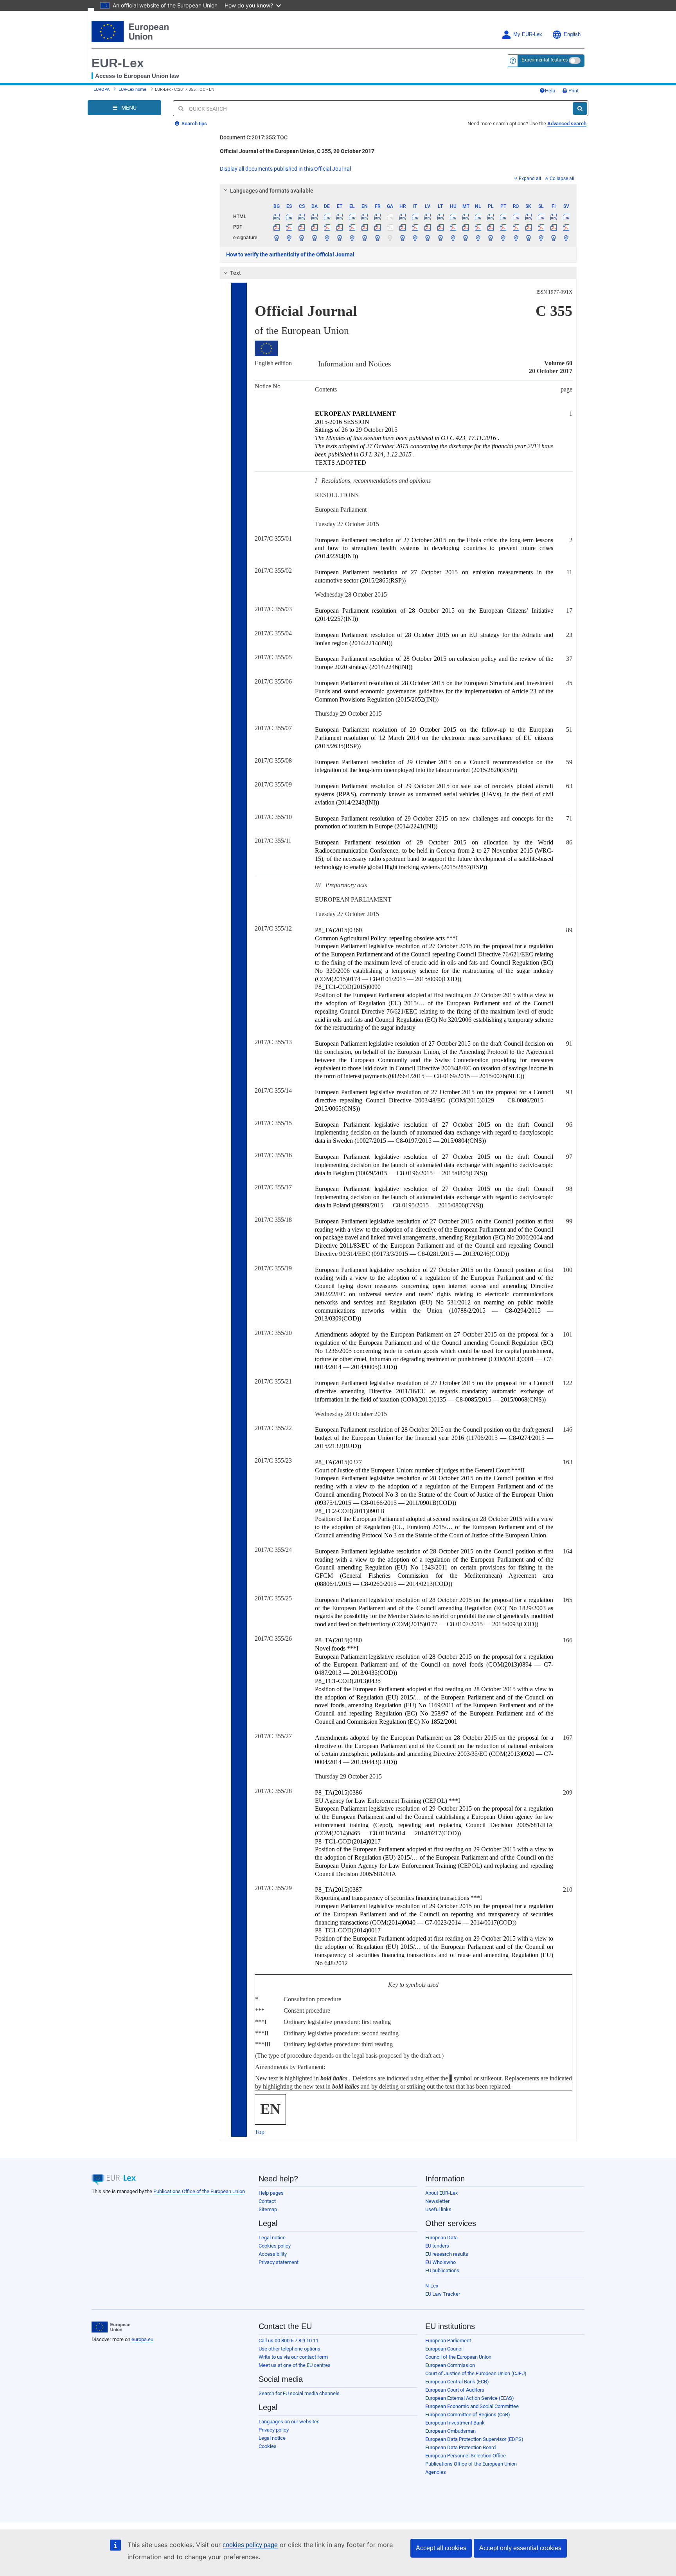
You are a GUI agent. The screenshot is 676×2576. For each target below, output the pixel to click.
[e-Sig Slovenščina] (541, 238)
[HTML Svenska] (566, 216)
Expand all (530, 179)
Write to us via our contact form (293, 2357)
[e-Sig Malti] (465, 238)
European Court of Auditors (455, 2390)
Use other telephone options (289, 2349)
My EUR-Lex (528, 34)
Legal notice (272, 2238)
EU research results (447, 2254)
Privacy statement (279, 2262)
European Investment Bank (455, 2423)
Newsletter (437, 2201)
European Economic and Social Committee (472, 2406)
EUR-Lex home (132, 89)
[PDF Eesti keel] (339, 227)
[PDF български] (277, 227)
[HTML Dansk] (314, 216)
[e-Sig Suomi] (554, 238)
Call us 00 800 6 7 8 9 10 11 (289, 2341)
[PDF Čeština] (302, 227)
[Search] (580, 108)
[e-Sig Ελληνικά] (352, 238)
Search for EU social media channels (299, 2393)
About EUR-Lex (441, 2193)
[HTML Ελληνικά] (352, 216)
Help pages (271, 2193)
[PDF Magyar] (453, 227)
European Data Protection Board (460, 2447)
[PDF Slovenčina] (528, 227)
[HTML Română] (516, 216)
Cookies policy (275, 2246)
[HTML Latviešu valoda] (428, 216)
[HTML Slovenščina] (541, 216)
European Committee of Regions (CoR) (468, 2415)
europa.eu (142, 2339)
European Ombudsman (450, 2431)
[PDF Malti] (465, 227)
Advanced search (567, 124)
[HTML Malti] (465, 216)
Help (550, 91)
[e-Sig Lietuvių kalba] (440, 238)
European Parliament (448, 2341)
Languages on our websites (289, 2422)
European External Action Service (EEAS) (470, 2398)
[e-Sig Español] (289, 238)
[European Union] (111, 2327)
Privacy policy (274, 2430)
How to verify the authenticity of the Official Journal (290, 254)
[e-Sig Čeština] (302, 238)
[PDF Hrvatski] (402, 227)
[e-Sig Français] (377, 238)
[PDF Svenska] (566, 227)
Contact (267, 2201)
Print (573, 91)
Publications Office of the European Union (199, 2191)
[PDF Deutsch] (327, 227)
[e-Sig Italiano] (415, 238)
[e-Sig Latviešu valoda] (428, 238)
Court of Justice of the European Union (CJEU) (476, 2373)
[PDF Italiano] (415, 227)
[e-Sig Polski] (491, 238)
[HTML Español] (289, 216)
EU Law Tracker (443, 2294)
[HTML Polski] (491, 216)
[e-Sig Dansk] (314, 238)
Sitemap (268, 2209)
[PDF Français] (377, 227)
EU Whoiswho (440, 2262)
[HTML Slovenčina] (528, 216)
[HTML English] (365, 216)
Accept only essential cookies (520, 2548)
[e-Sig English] (365, 238)
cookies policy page (250, 2545)
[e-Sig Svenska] (566, 238)
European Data (441, 2238)
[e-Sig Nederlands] (478, 238)
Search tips (194, 124)
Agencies (436, 2472)
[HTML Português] (503, 216)
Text (236, 273)
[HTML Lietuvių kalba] (440, 216)
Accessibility (273, 2254)
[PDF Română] (516, 227)
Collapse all (562, 179)
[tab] (398, 191)
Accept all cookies (441, 2548)
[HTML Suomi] (554, 216)
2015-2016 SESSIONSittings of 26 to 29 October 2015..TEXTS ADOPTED (434, 438)
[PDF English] (365, 227)
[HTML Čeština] (302, 216)
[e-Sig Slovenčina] (528, 238)
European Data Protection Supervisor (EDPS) (474, 2439)
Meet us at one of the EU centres (295, 2365)
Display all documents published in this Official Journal (285, 169)
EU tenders (437, 2246)
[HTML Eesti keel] (339, 216)
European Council (444, 2349)
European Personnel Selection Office (466, 2456)
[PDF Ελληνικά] (352, 227)
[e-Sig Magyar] (453, 238)
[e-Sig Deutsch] (327, 238)
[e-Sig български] (277, 238)
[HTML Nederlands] (478, 216)
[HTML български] (277, 216)
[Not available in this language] (390, 216)
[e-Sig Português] (503, 238)
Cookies (268, 2446)
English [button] (572, 34)
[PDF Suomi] (554, 227)
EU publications (442, 2270)
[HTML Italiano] (415, 216)
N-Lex (432, 2286)
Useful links (438, 2209)
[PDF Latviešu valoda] (428, 227)
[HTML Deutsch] (327, 216)
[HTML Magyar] (453, 216)
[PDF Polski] (491, 227)
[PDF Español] (289, 227)
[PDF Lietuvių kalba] (440, 227)
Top (260, 2132)
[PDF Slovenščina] (541, 227)
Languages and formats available (272, 191)
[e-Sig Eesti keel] (339, 238)
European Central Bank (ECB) (457, 2382)
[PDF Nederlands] (478, 227)
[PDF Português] (503, 227)
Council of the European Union (458, 2357)
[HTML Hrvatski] (402, 216)
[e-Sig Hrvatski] (402, 238)
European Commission (450, 2365)
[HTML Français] (377, 216)
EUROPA (102, 89)
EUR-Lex (118, 63)
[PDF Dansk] (314, 227)
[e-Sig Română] (516, 238)
